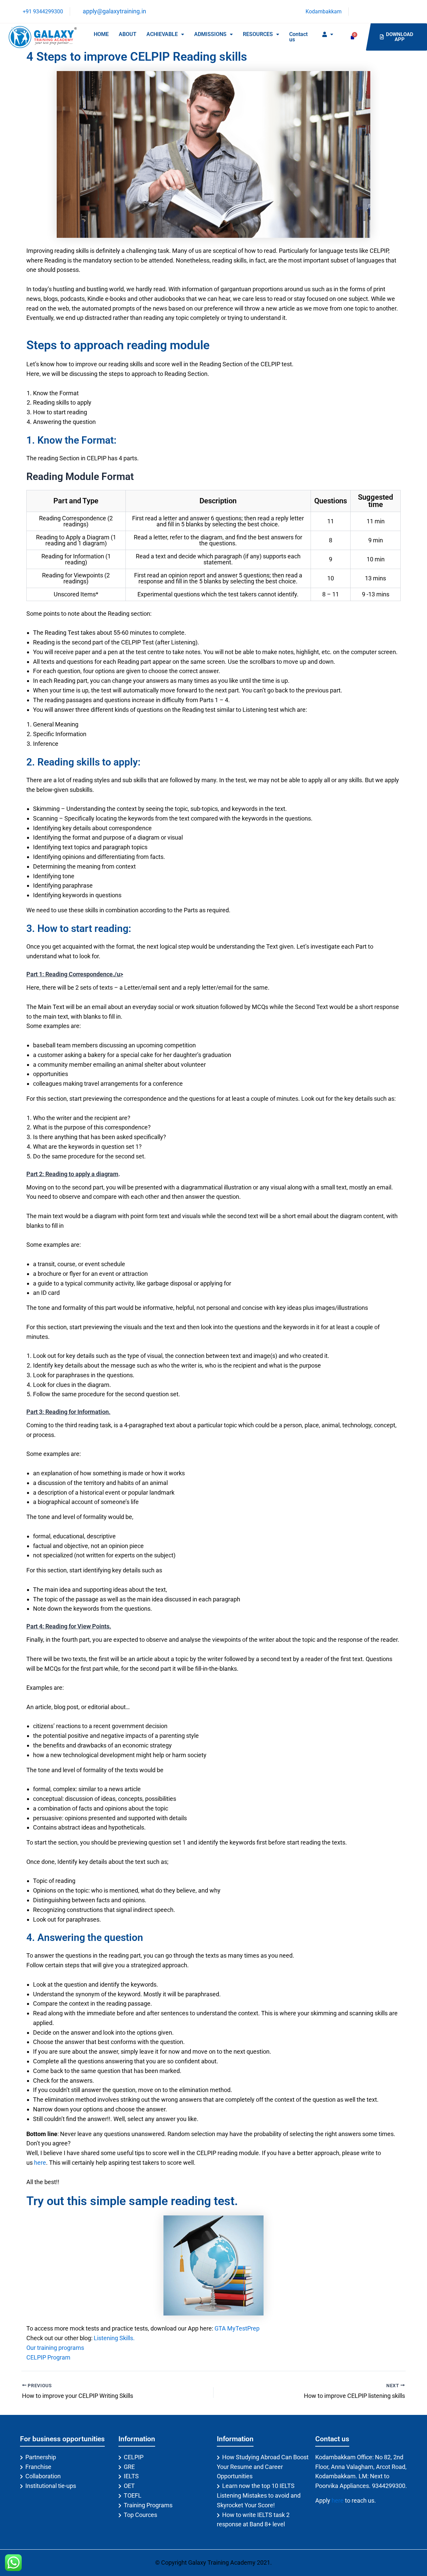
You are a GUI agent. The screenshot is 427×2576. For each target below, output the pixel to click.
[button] (165, 34)
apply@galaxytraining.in (114, 11)
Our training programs (55, 2348)
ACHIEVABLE (162, 34)
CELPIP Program (48, 2357)
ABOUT (128, 34)
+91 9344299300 (42, 12)
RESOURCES (258, 34)
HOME (101, 34)
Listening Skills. (114, 2338)
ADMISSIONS (210, 34)
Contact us (298, 37)
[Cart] (352, 37)
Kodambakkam (323, 12)
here (40, 2163)
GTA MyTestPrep (237, 2328)
